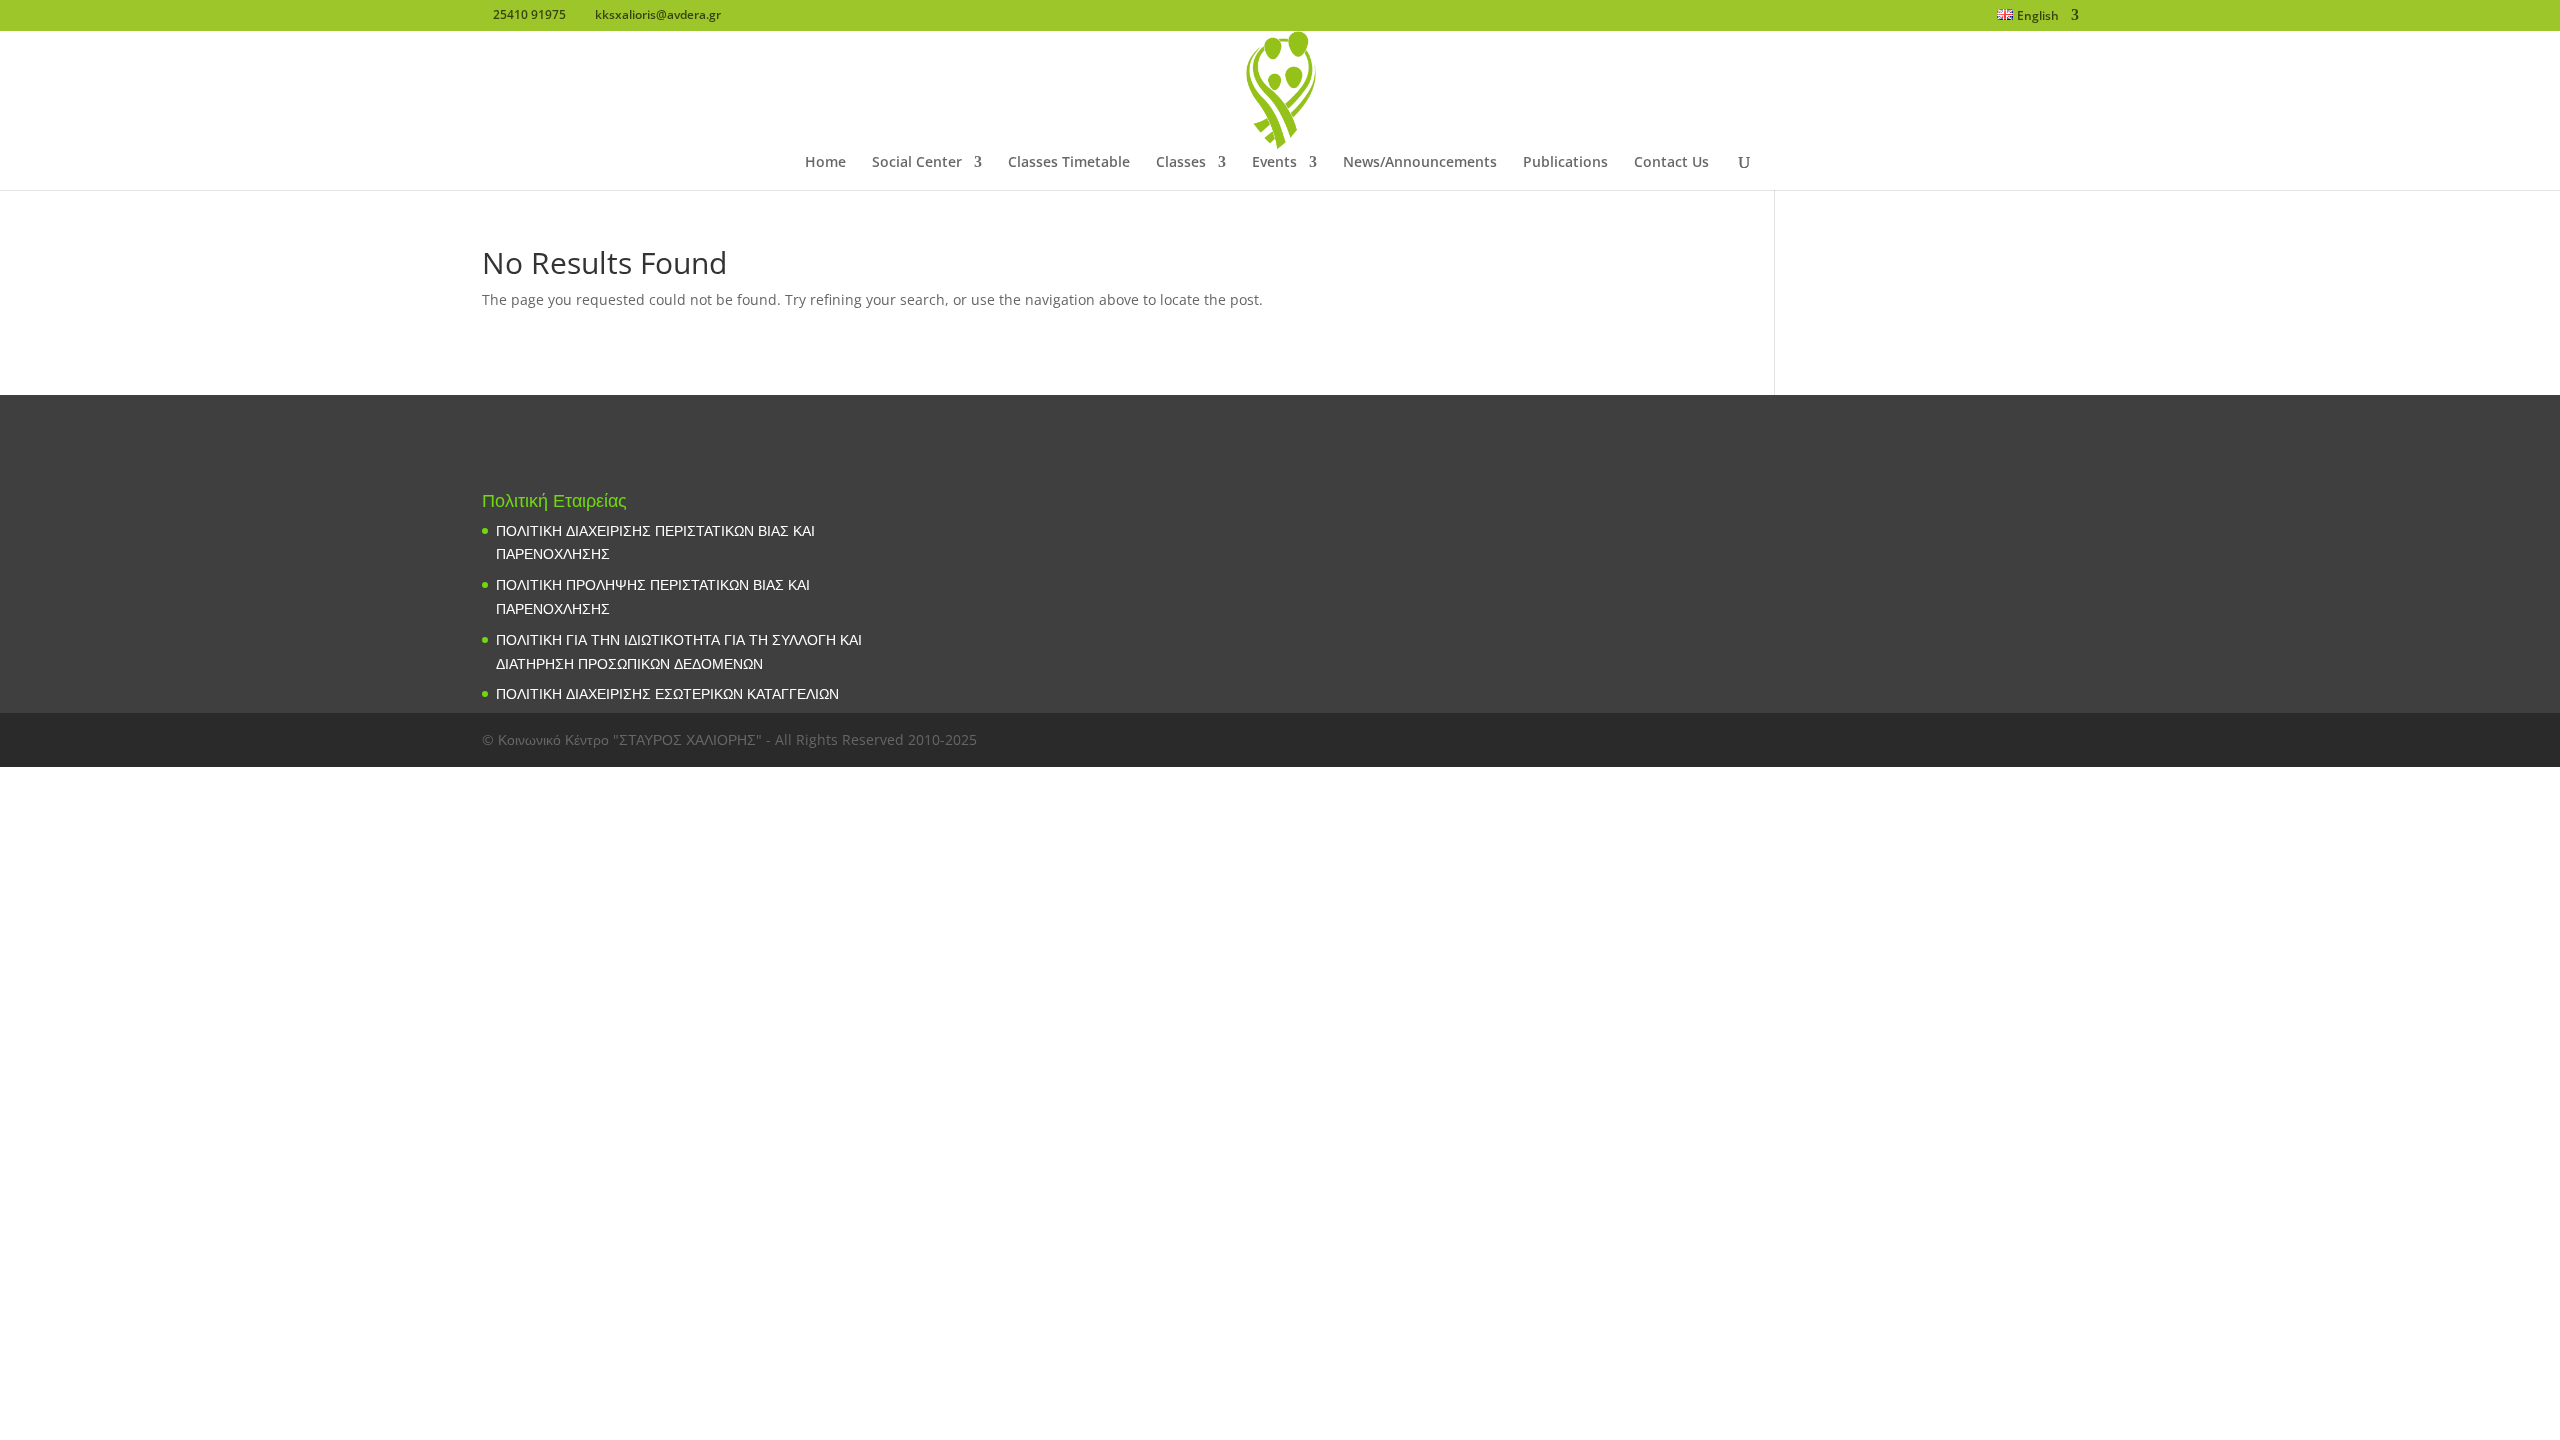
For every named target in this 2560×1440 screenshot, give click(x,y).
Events (1274, 163)
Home (825, 163)
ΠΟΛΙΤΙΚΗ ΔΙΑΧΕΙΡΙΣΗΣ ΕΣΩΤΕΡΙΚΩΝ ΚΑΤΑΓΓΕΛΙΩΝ (667, 693)
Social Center (917, 163)
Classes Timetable (1069, 163)
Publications (1565, 163)
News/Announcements (1420, 163)
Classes (1181, 163)
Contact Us (1671, 163)
